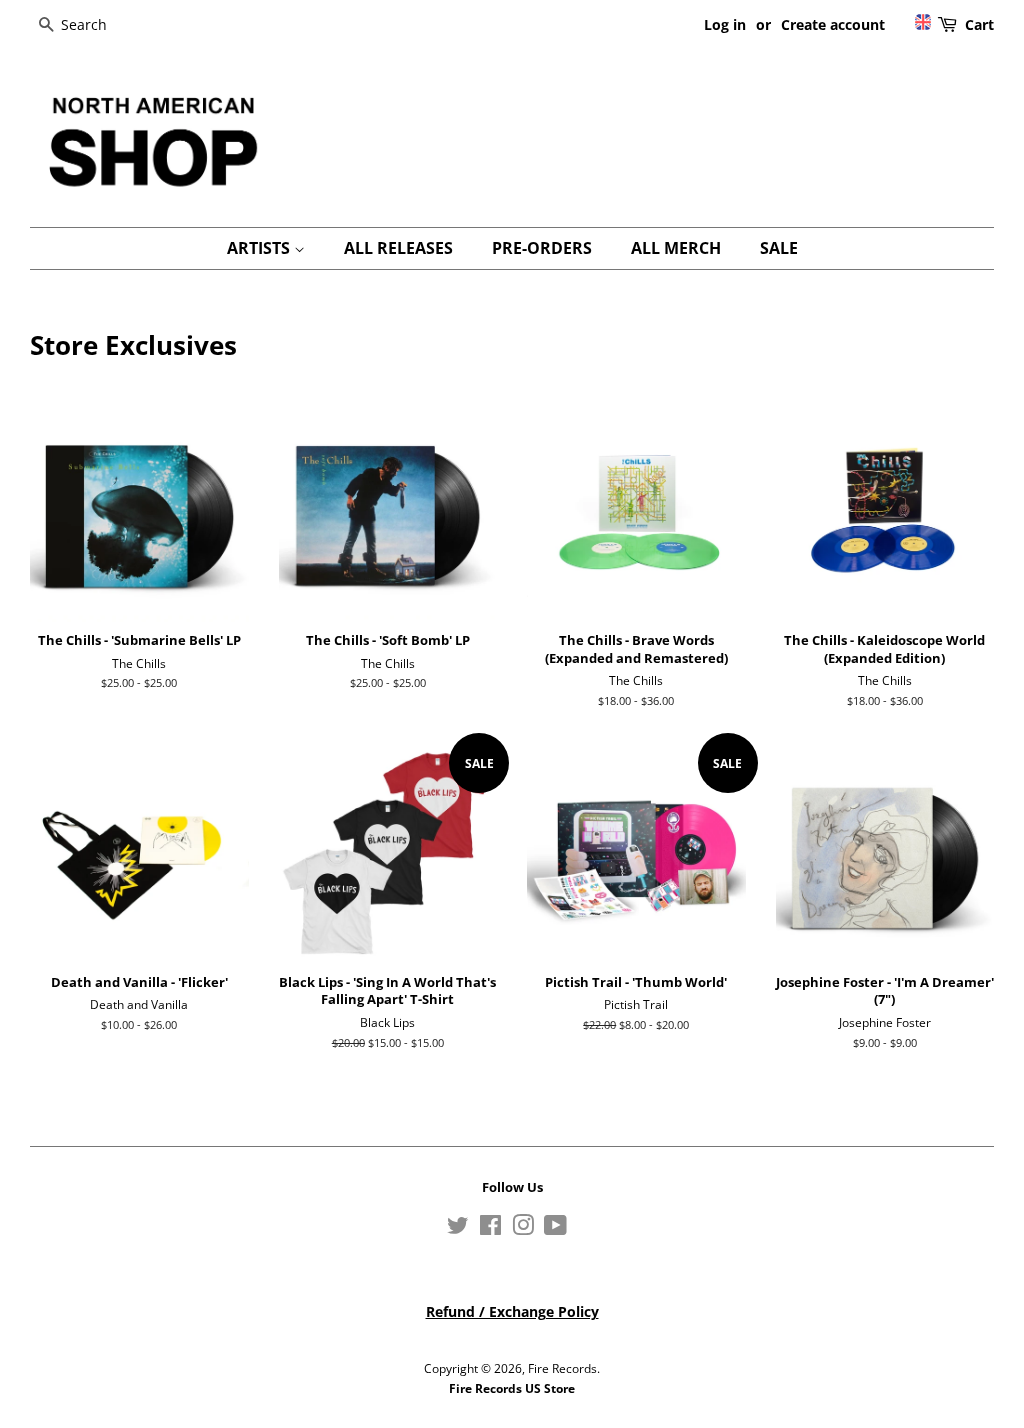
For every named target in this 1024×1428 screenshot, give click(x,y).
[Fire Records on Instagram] (523, 1229)
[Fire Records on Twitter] (458, 1229)
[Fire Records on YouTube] (555, 1229)
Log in (725, 24)
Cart (979, 24)
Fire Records (562, 1368)
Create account (833, 24)
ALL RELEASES (398, 248)
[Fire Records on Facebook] (490, 1229)
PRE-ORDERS (542, 248)
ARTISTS (260, 248)
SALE (779, 248)
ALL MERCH (676, 248)
